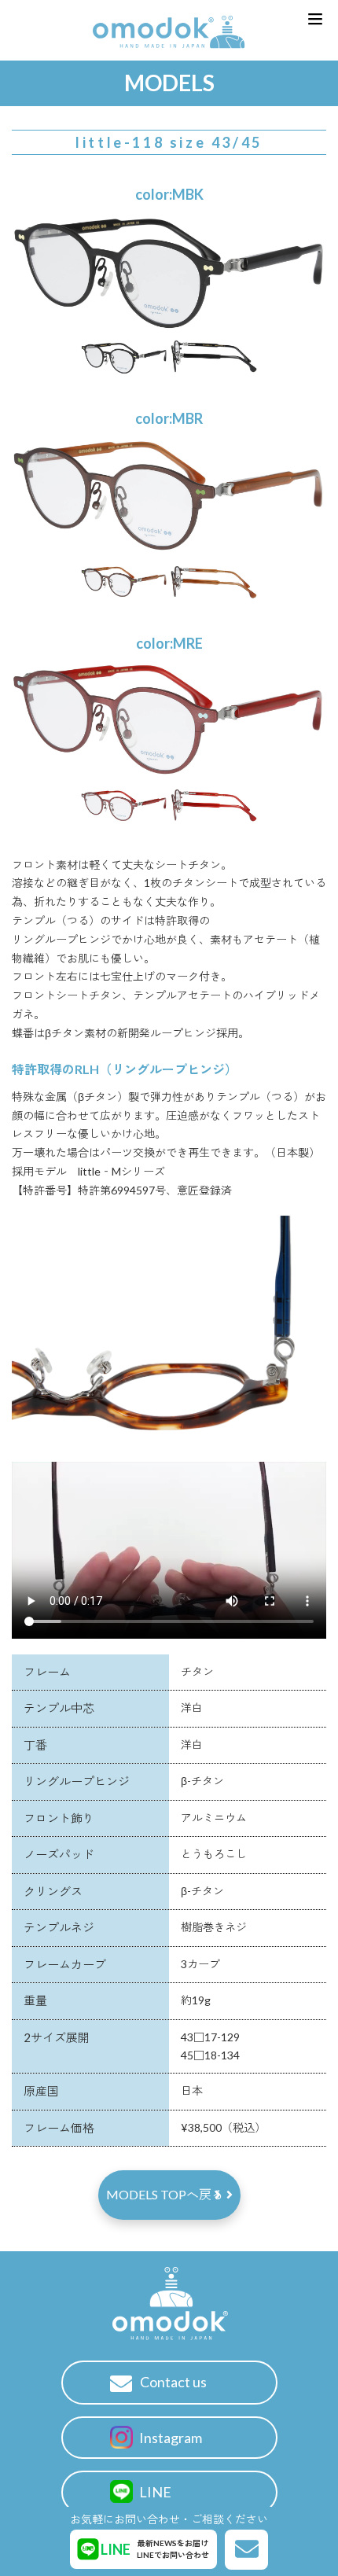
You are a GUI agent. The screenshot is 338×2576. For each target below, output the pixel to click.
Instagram (169, 2438)
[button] (315, 19)
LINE (154, 2492)
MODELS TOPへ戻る (166, 2194)
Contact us (173, 2382)
